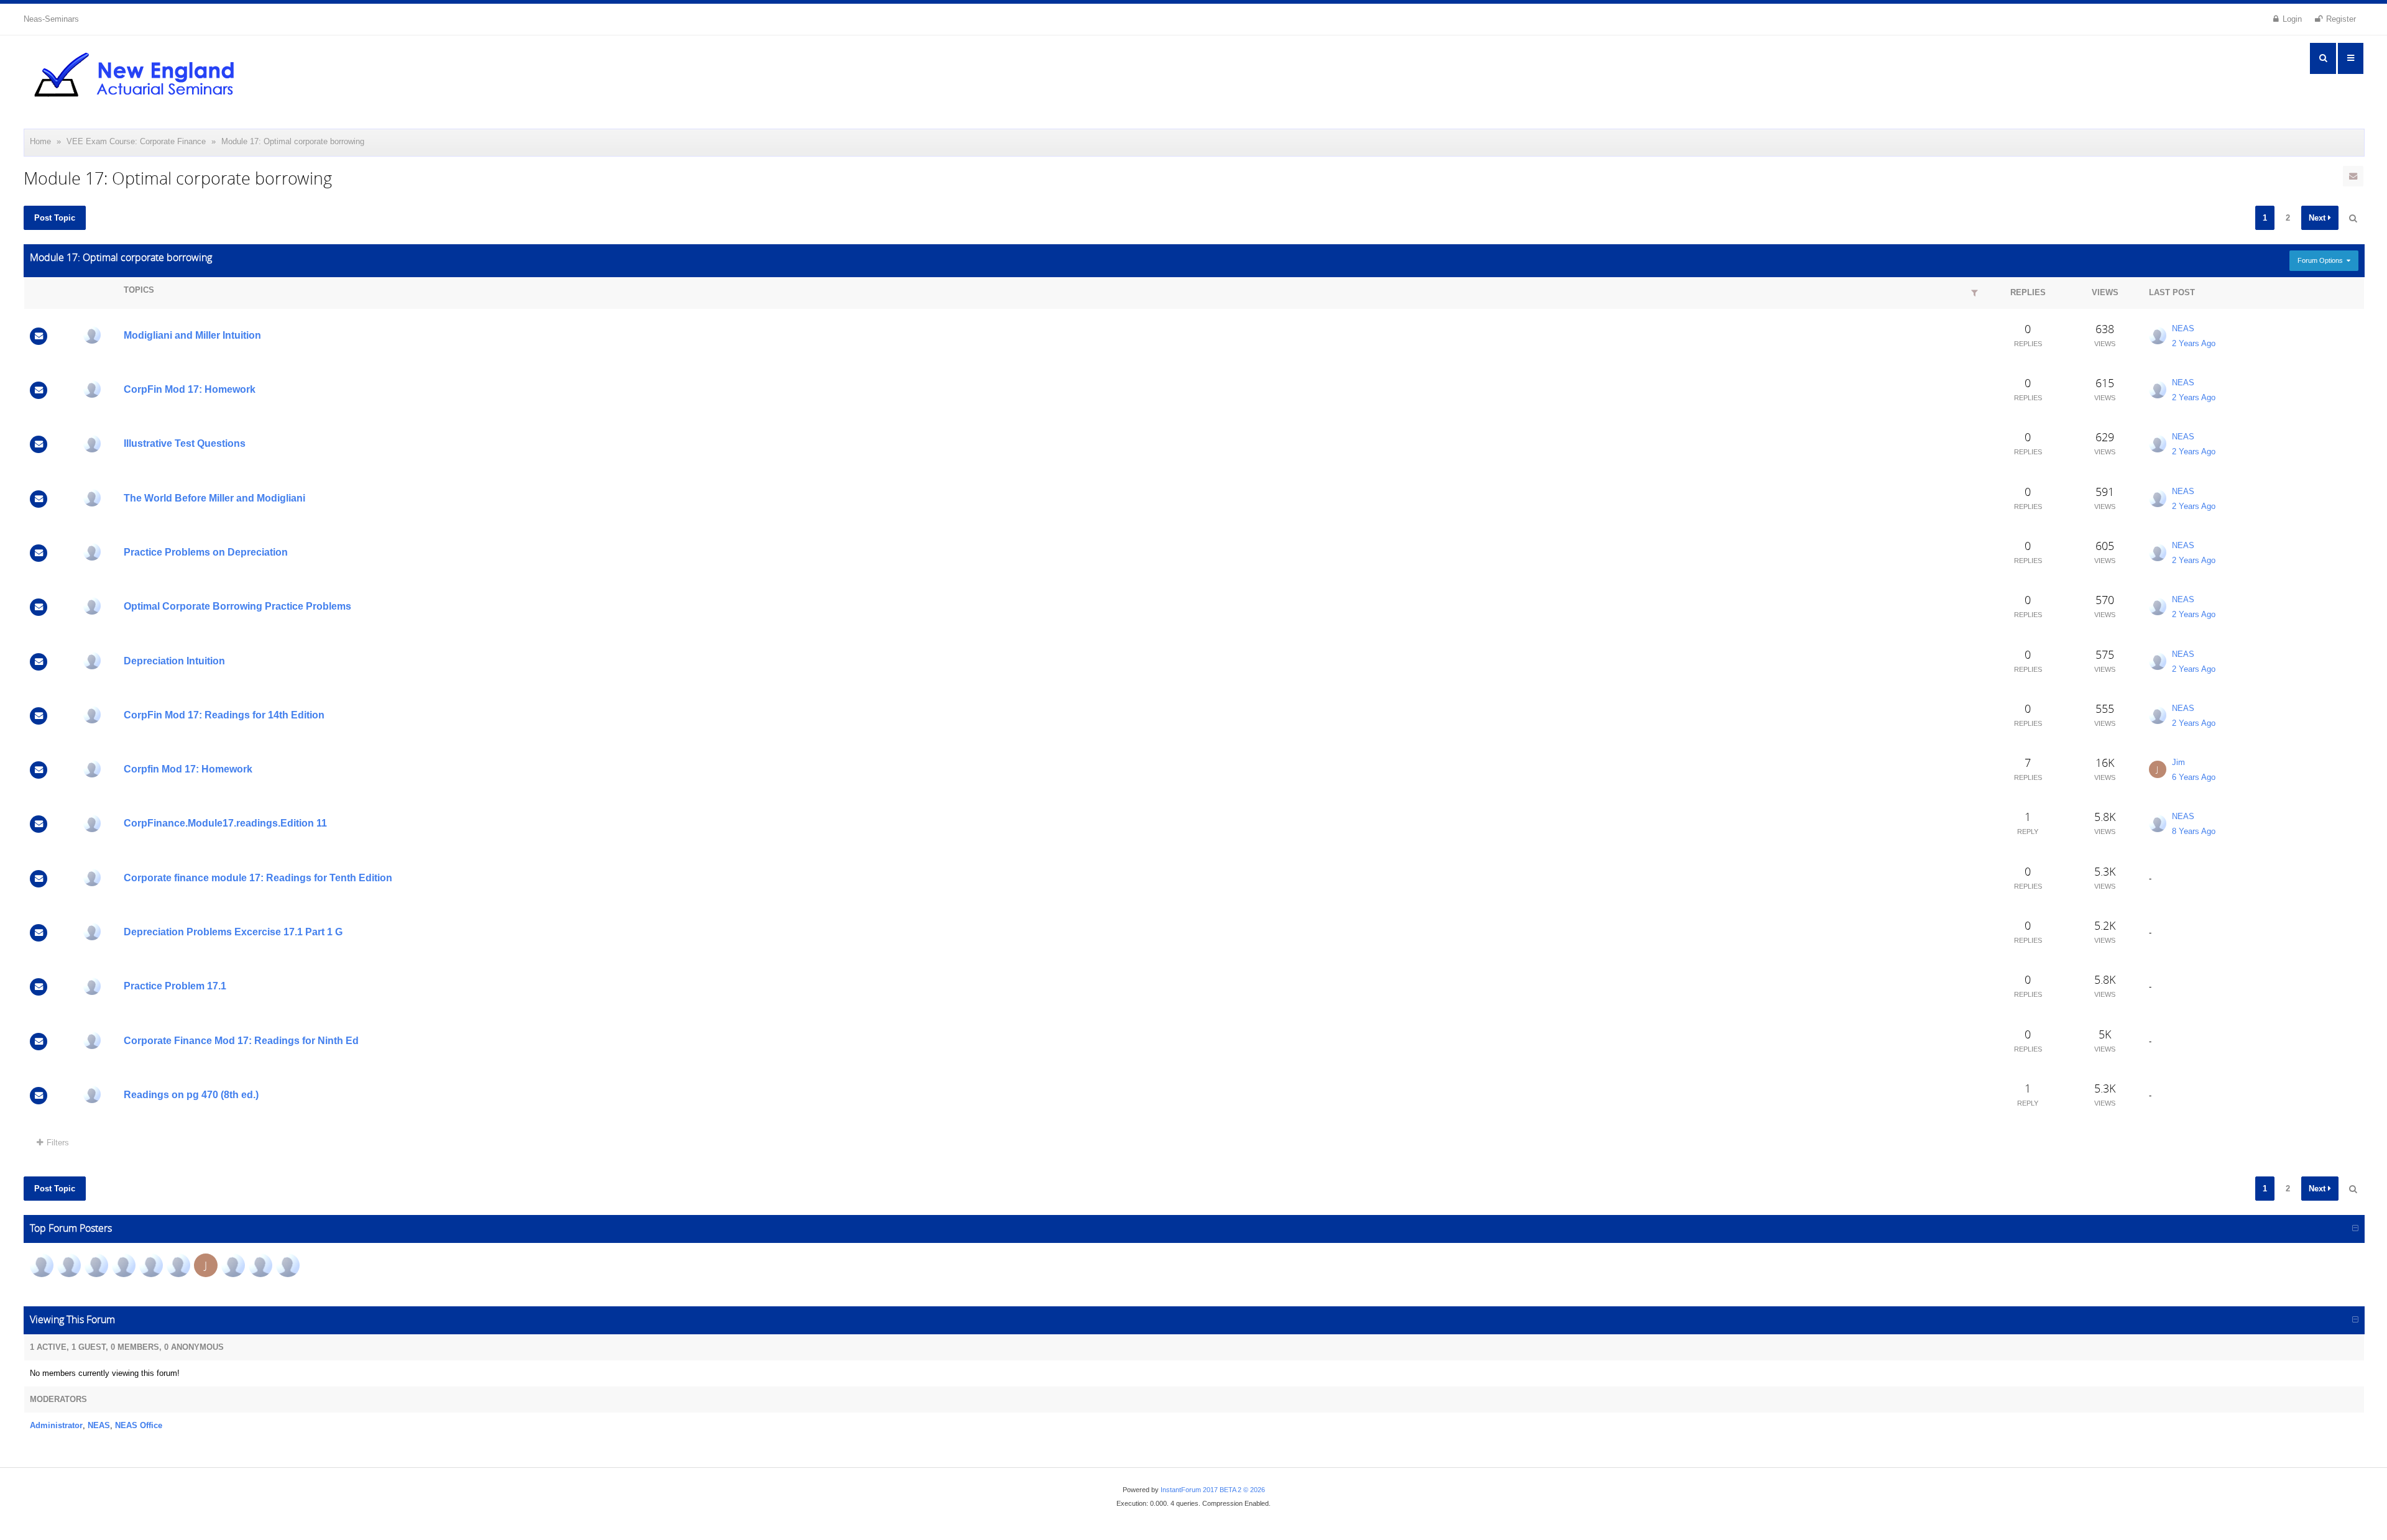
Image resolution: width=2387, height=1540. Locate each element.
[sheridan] (92, 932)
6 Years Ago (2194, 777)
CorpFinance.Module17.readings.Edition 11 (225, 823)
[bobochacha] (96, 1265)
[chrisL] (124, 1265)
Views (2105, 292)
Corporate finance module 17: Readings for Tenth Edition (258, 878)
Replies (2028, 292)
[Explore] (2351, 58)
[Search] (2323, 58)
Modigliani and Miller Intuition (192, 335)
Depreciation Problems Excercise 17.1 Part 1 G (233, 932)
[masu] (260, 1265)
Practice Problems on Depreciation (206, 552)
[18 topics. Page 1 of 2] (2353, 218)
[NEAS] (92, 335)
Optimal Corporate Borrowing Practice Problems (237, 606)
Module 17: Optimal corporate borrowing (293, 141)
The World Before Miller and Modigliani (214, 498)
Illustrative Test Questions (185, 443)
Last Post (2172, 292)
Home (40, 141)
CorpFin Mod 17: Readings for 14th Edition (224, 715)
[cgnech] (92, 1094)
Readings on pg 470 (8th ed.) (191, 1095)
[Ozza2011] (151, 1265)
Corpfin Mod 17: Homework (188, 769)
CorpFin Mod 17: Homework (190, 389)
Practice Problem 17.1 (175, 986)
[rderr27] (178, 1265)
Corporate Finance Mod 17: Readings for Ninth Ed (241, 1041)
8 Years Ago (2194, 831)
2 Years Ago (2194, 343)
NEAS (2183, 328)
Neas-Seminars (51, 19)
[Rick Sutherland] (233, 1265)
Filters (58, 1143)
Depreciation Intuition (174, 661)
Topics (139, 290)
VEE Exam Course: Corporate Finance (136, 141)
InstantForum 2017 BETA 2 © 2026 (1213, 1490)
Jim (2178, 762)
